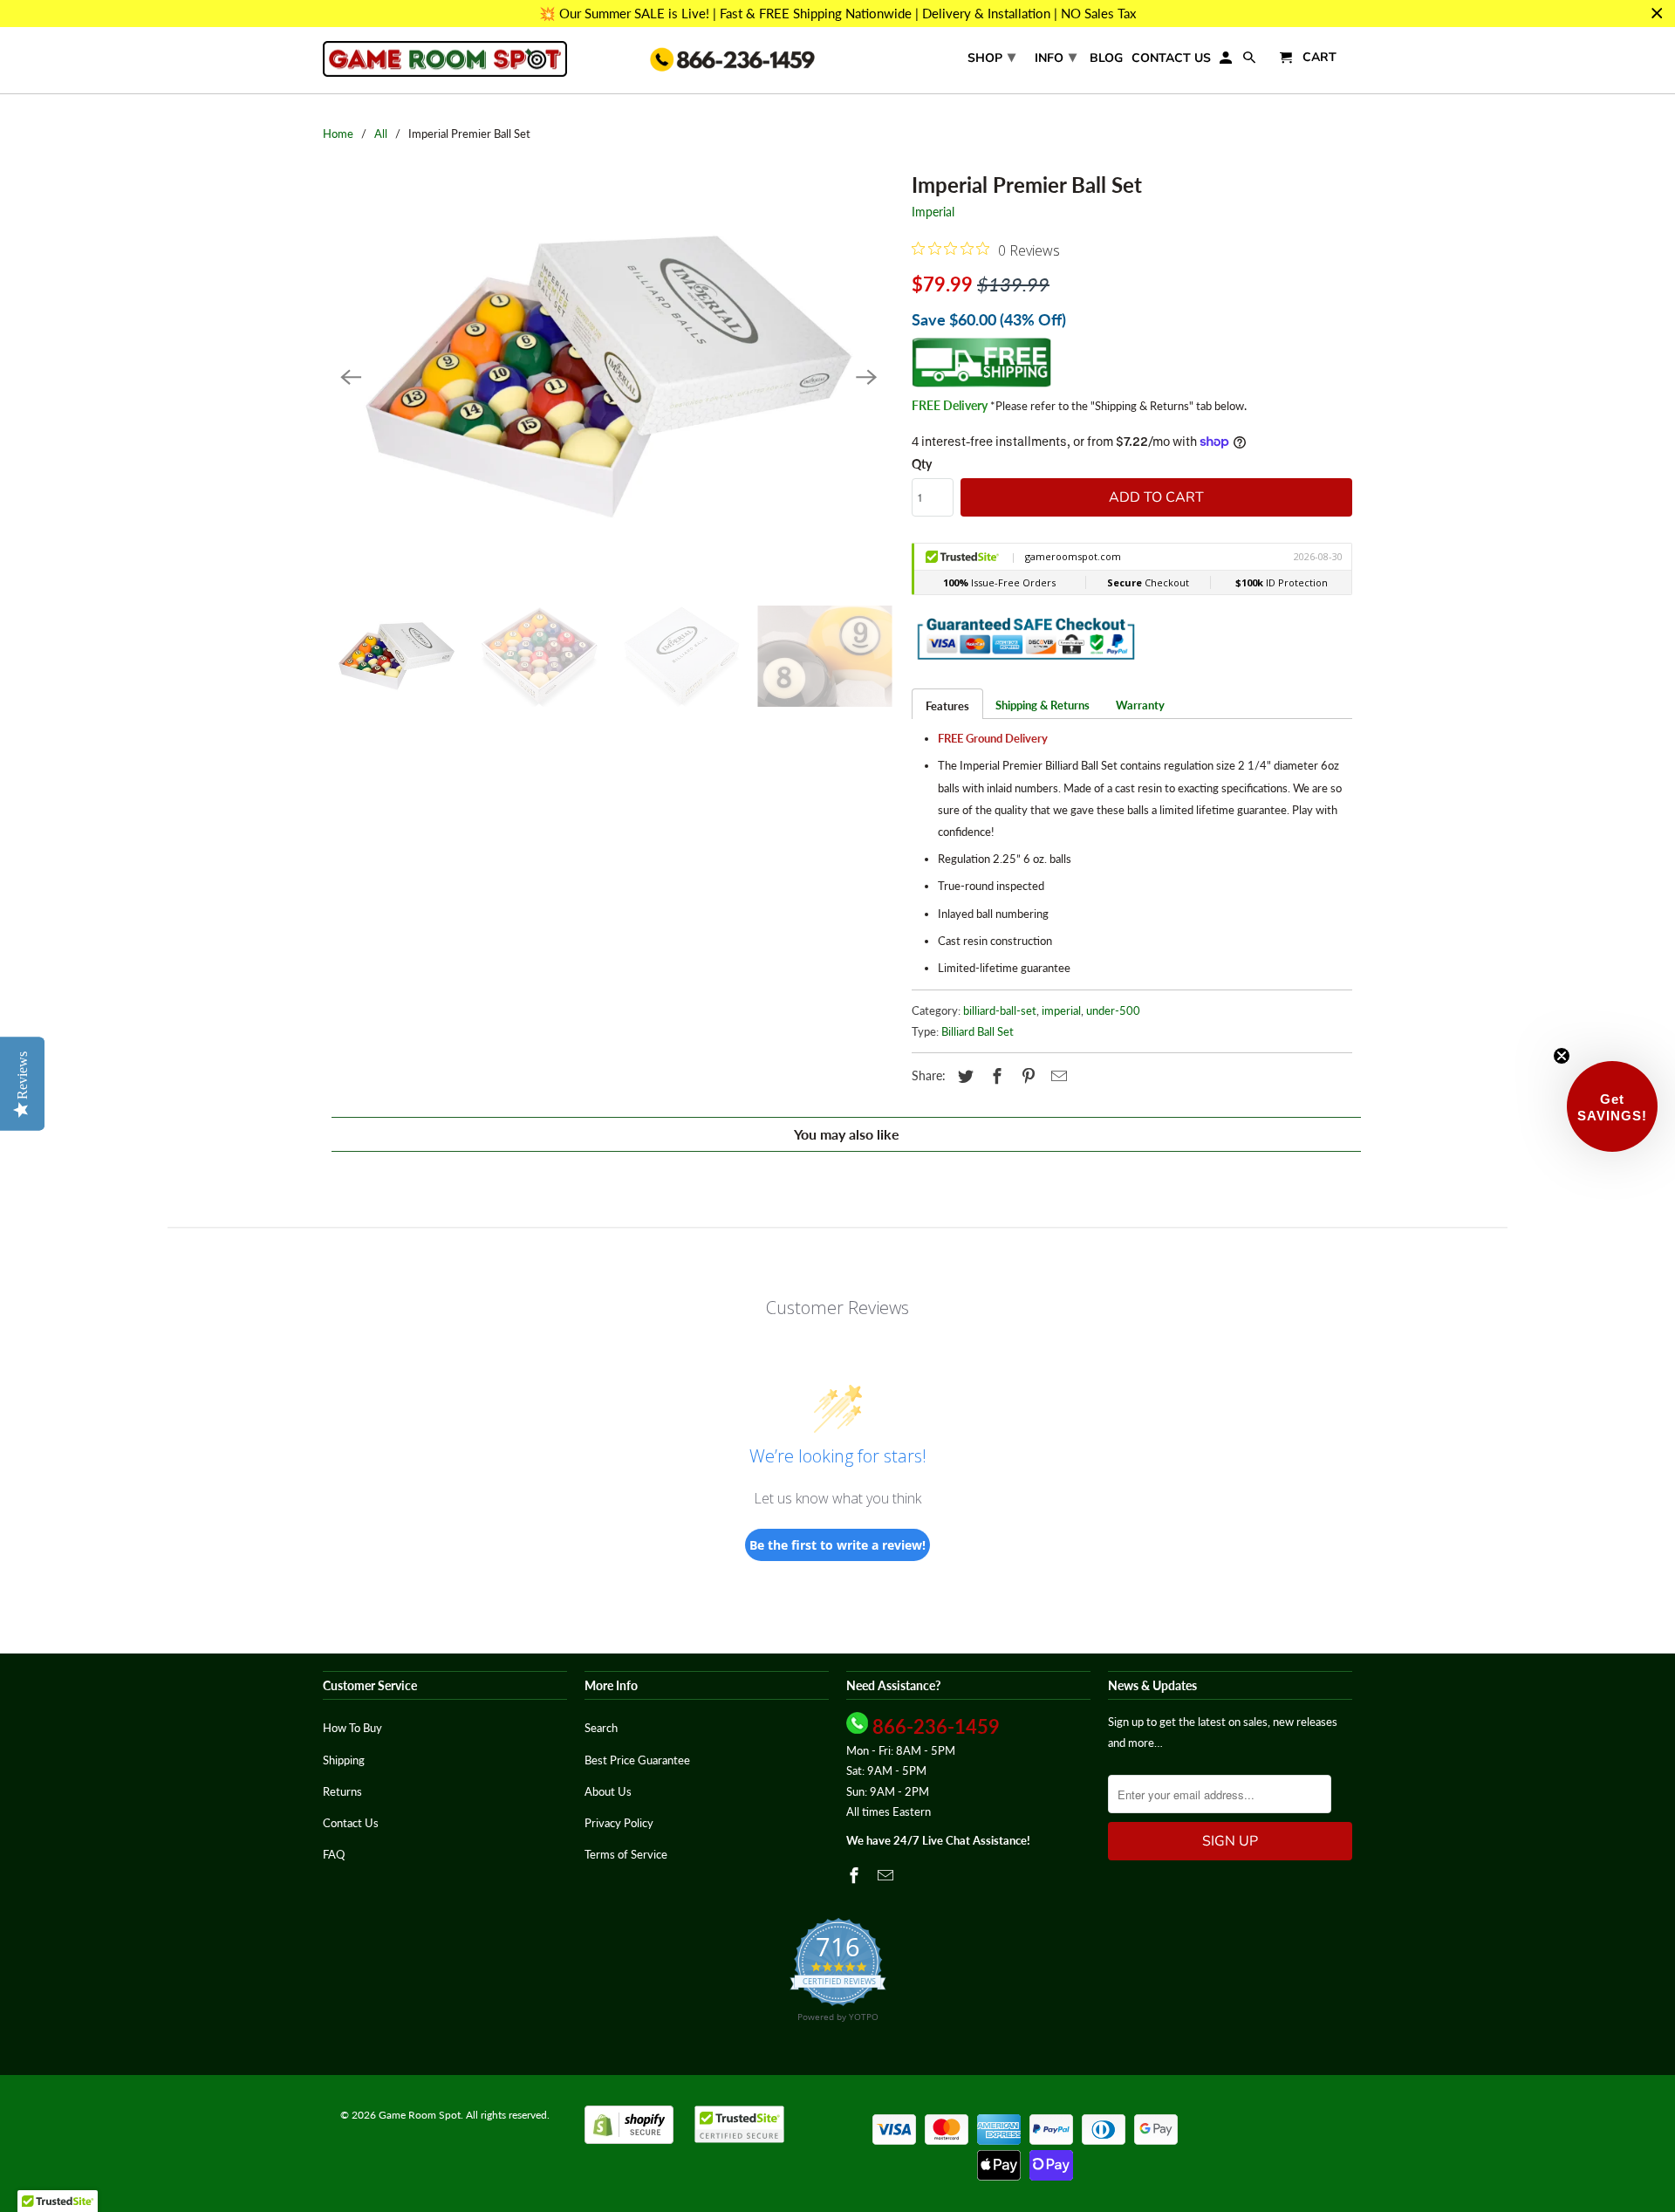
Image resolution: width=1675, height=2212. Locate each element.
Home (338, 134)
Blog (1106, 59)
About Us (608, 1791)
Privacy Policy (619, 1823)
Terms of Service (626, 1854)
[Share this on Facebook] (995, 1076)
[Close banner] (1657, 14)
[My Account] (1227, 62)
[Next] (866, 377)
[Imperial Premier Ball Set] (608, 377)
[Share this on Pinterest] (1026, 1076)
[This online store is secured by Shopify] (629, 2140)
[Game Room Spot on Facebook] (856, 1875)
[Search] (1251, 62)
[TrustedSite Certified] (739, 2124)
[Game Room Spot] (445, 59)
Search (601, 1728)
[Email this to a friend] (1056, 1076)
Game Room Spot (420, 2115)
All (381, 134)
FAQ (334, 1854)
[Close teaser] (1562, 1056)
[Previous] (351, 377)
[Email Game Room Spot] (887, 1875)
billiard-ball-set (1000, 1010)
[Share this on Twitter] (963, 1076)
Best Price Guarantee (637, 1760)
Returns (342, 1791)
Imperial (933, 212)
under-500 (1113, 1010)
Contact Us (1171, 59)
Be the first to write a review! (837, 1545)
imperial (1061, 1010)
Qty (922, 464)
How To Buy (352, 1728)
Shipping (344, 1760)
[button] (1612, 1106)
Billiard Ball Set (978, 1031)
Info (1056, 57)
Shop (991, 57)
